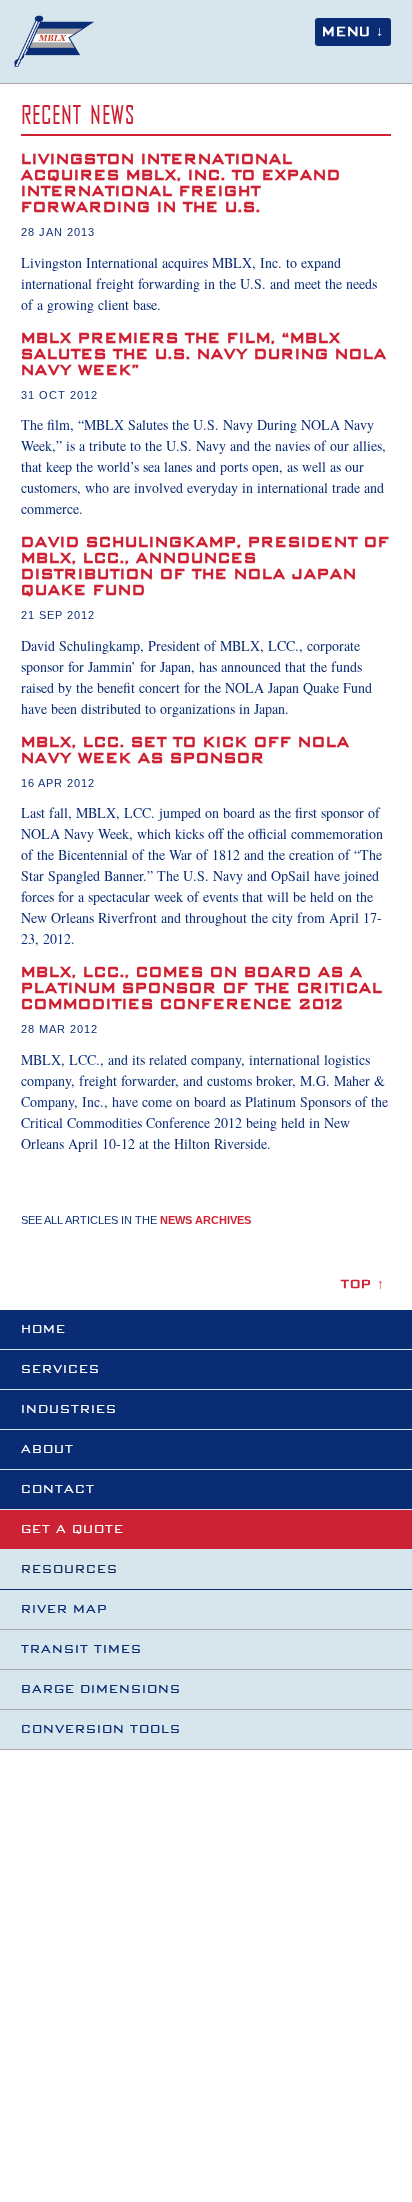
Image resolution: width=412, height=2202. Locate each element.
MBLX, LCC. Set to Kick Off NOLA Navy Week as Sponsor (185, 751)
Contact (58, 1489)
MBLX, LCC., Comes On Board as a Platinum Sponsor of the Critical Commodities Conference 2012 (202, 989)
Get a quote (72, 1529)
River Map (64, 1609)
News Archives (205, 1220)
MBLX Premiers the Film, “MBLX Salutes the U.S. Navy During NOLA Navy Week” (204, 355)
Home (43, 1329)
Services (60, 1369)
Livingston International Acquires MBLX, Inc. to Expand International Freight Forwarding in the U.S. (181, 184)
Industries (69, 1409)
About (47, 1449)
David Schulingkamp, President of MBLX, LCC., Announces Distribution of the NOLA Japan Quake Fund (205, 567)
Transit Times (81, 1649)
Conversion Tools (101, 1729)
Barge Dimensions (101, 1689)
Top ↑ (363, 1284)
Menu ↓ (353, 32)
